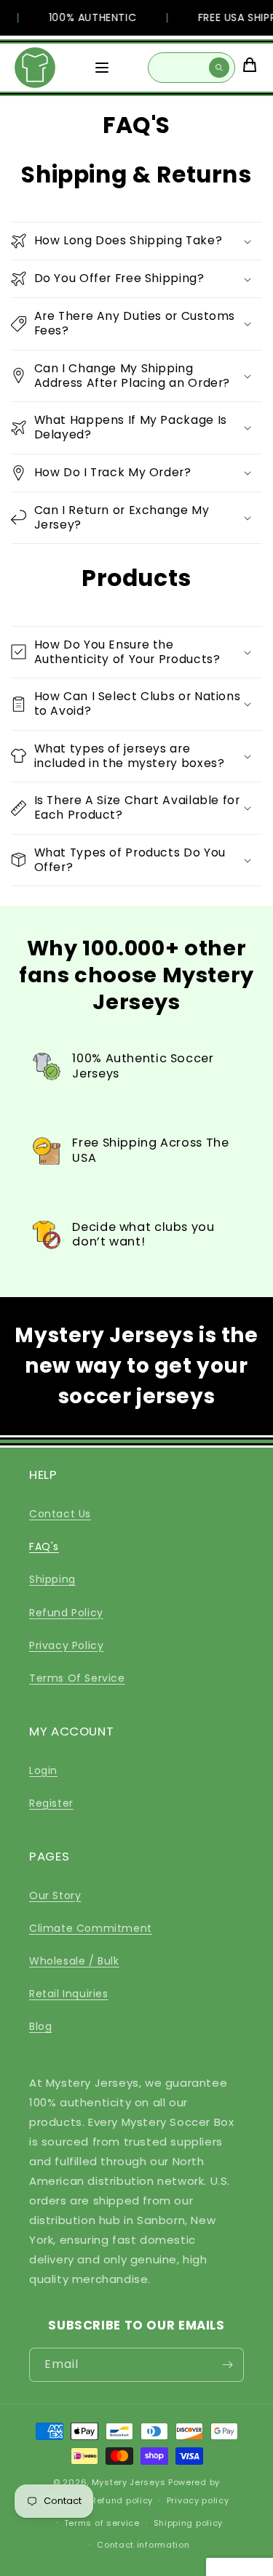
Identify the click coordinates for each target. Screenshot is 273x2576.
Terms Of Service (77, 1678)
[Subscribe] (227, 2365)
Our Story (55, 1895)
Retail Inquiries (69, 1994)
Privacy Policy (66, 1645)
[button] (136, 241)
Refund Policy (66, 1613)
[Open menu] (102, 68)
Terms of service (102, 2523)
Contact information (143, 2545)
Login (43, 1770)
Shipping (52, 1579)
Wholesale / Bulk (74, 1961)
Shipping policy (189, 2523)
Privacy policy (198, 2500)
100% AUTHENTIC (88, 17)
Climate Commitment (91, 1928)
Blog (40, 2026)
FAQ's (44, 1546)
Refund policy (122, 2500)
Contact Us (60, 1514)
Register (51, 1803)
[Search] (219, 68)
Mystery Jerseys (129, 2482)
